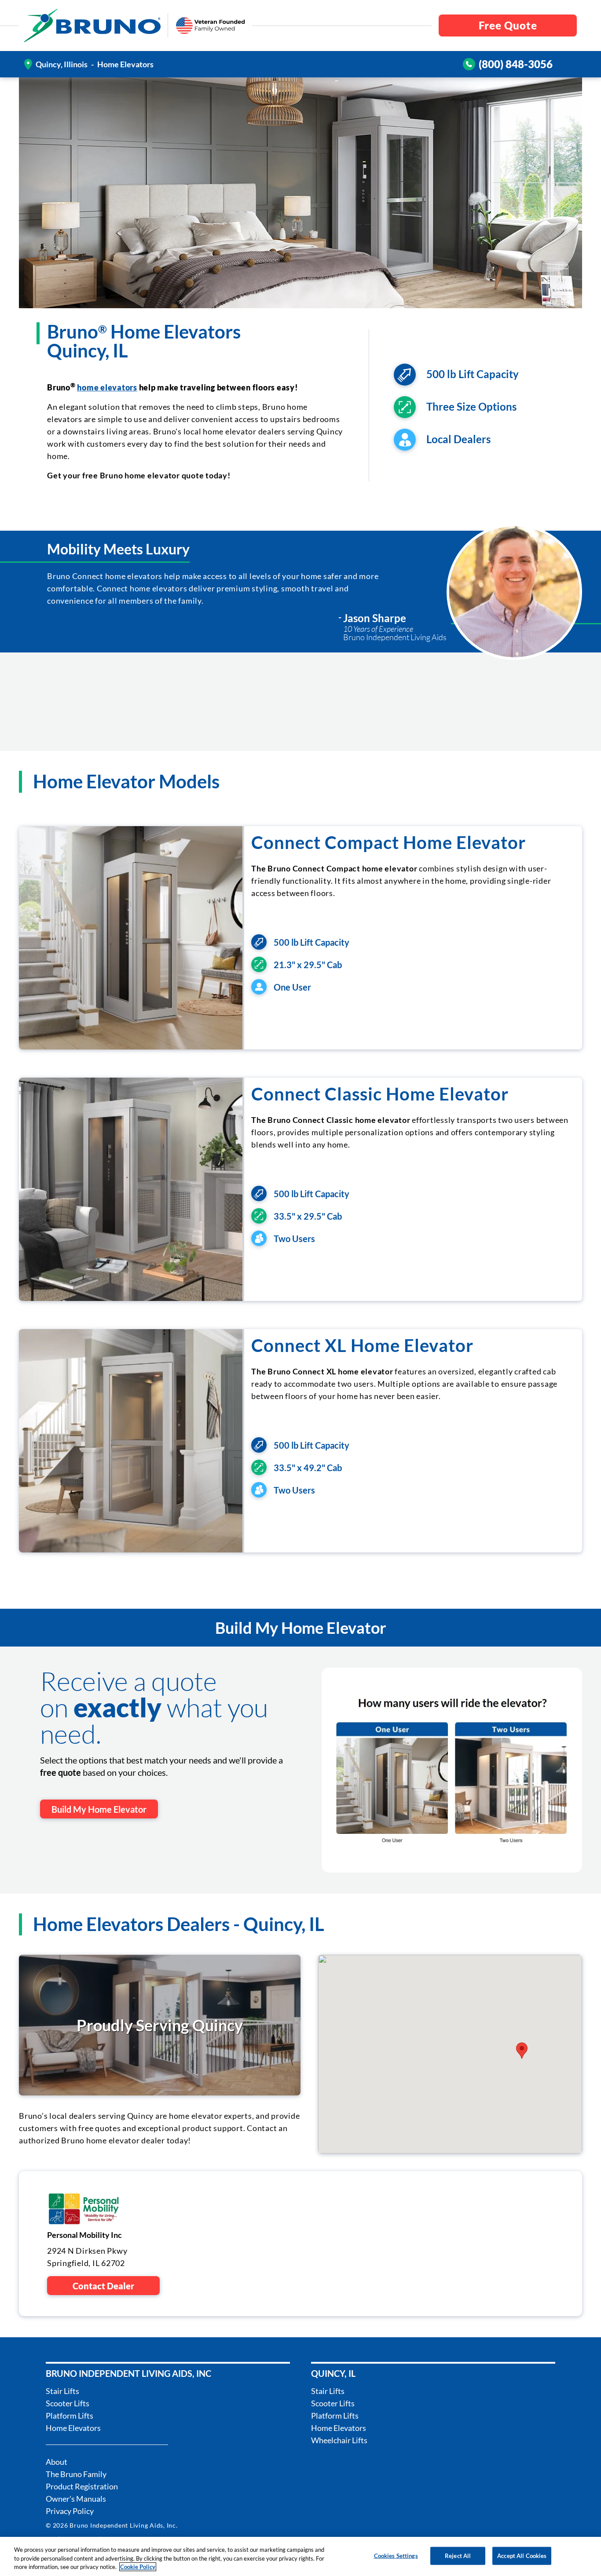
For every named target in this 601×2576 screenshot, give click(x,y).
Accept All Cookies (522, 2555)
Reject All (458, 2555)
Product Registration (82, 2486)
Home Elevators (73, 2428)
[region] (300, 2556)
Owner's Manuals (76, 2499)
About (57, 2462)
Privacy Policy (70, 2511)
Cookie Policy (138, 2567)
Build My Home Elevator (99, 1809)
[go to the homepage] (92, 26)
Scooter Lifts (68, 2403)
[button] (522, 2051)
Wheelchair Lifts (339, 2440)
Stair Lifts (62, 2391)
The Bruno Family (76, 2474)
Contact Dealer (103, 2286)
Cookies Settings (396, 2555)
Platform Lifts (70, 2416)
